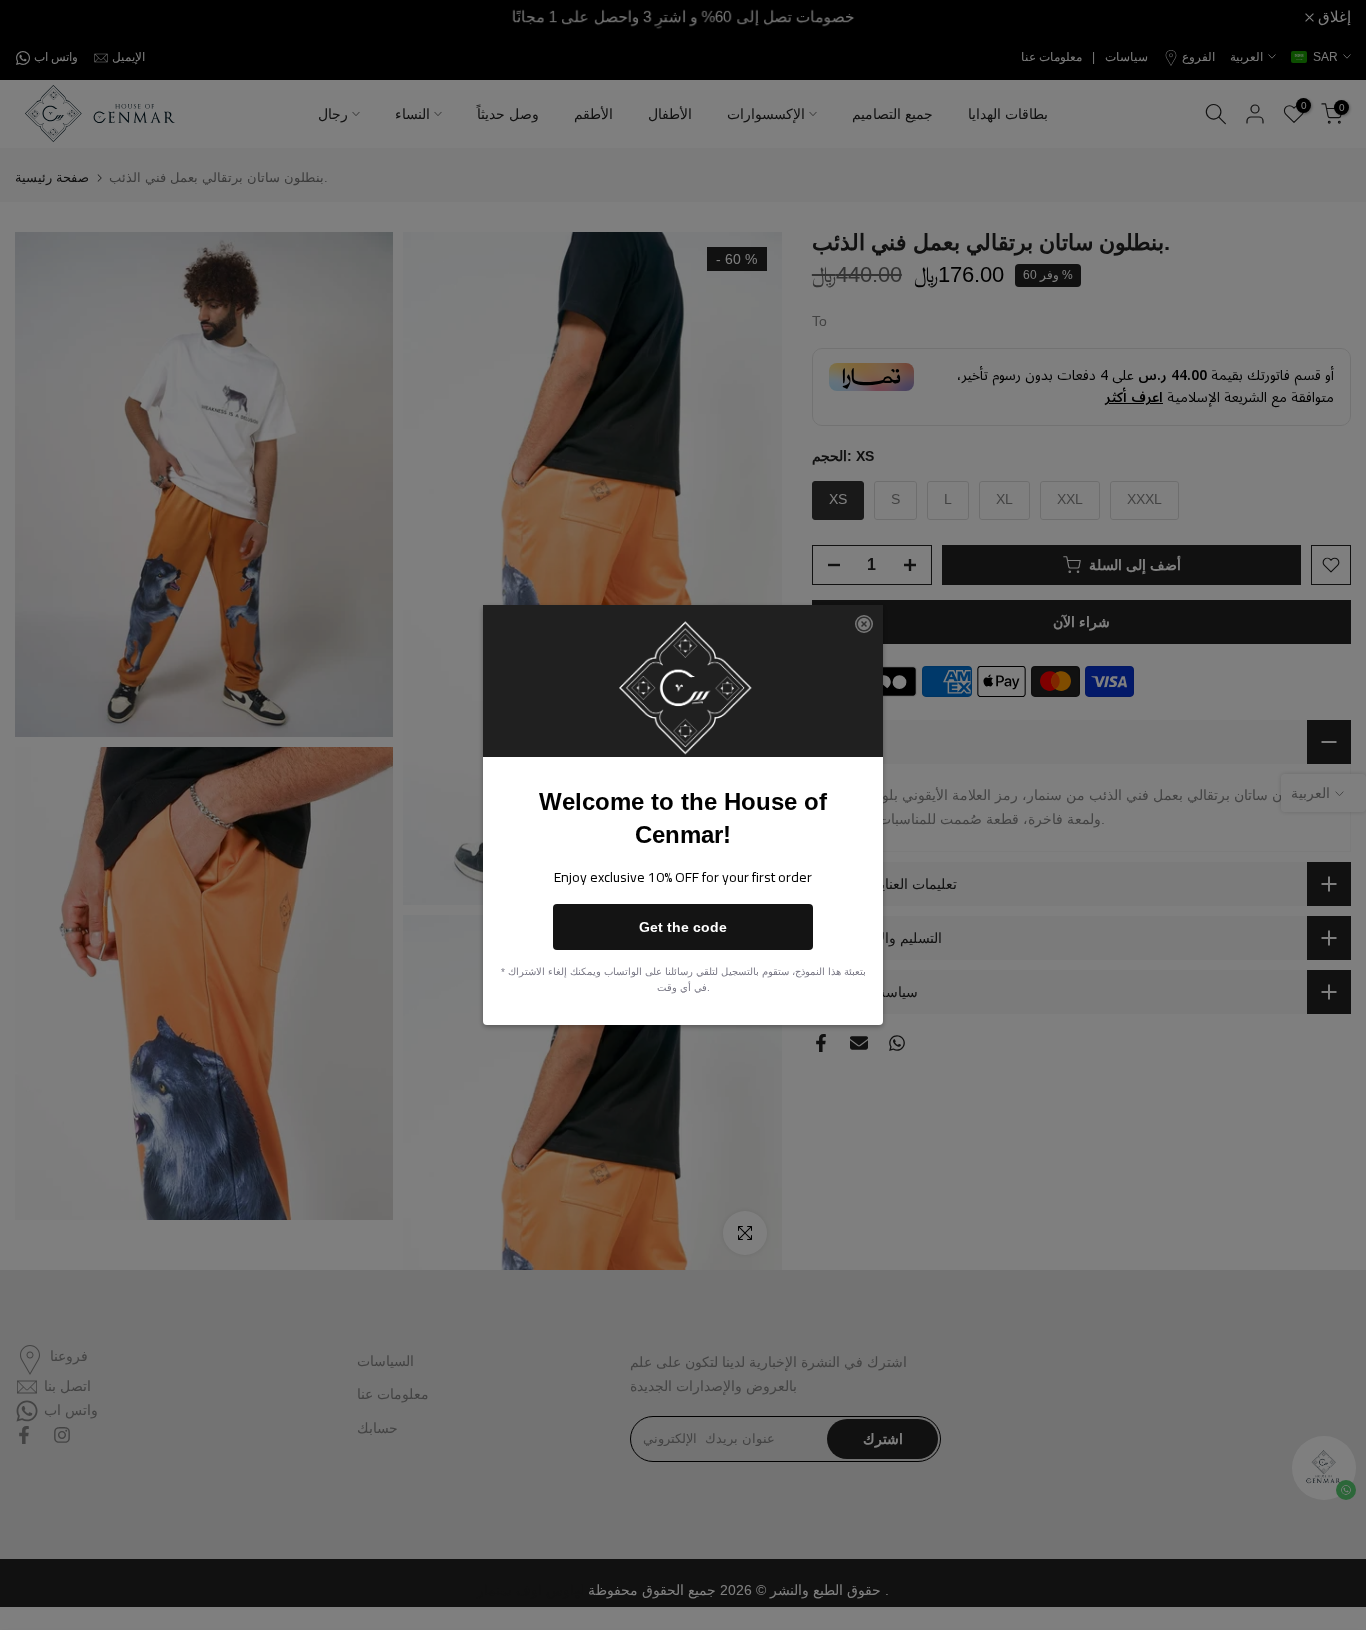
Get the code (683, 927)
